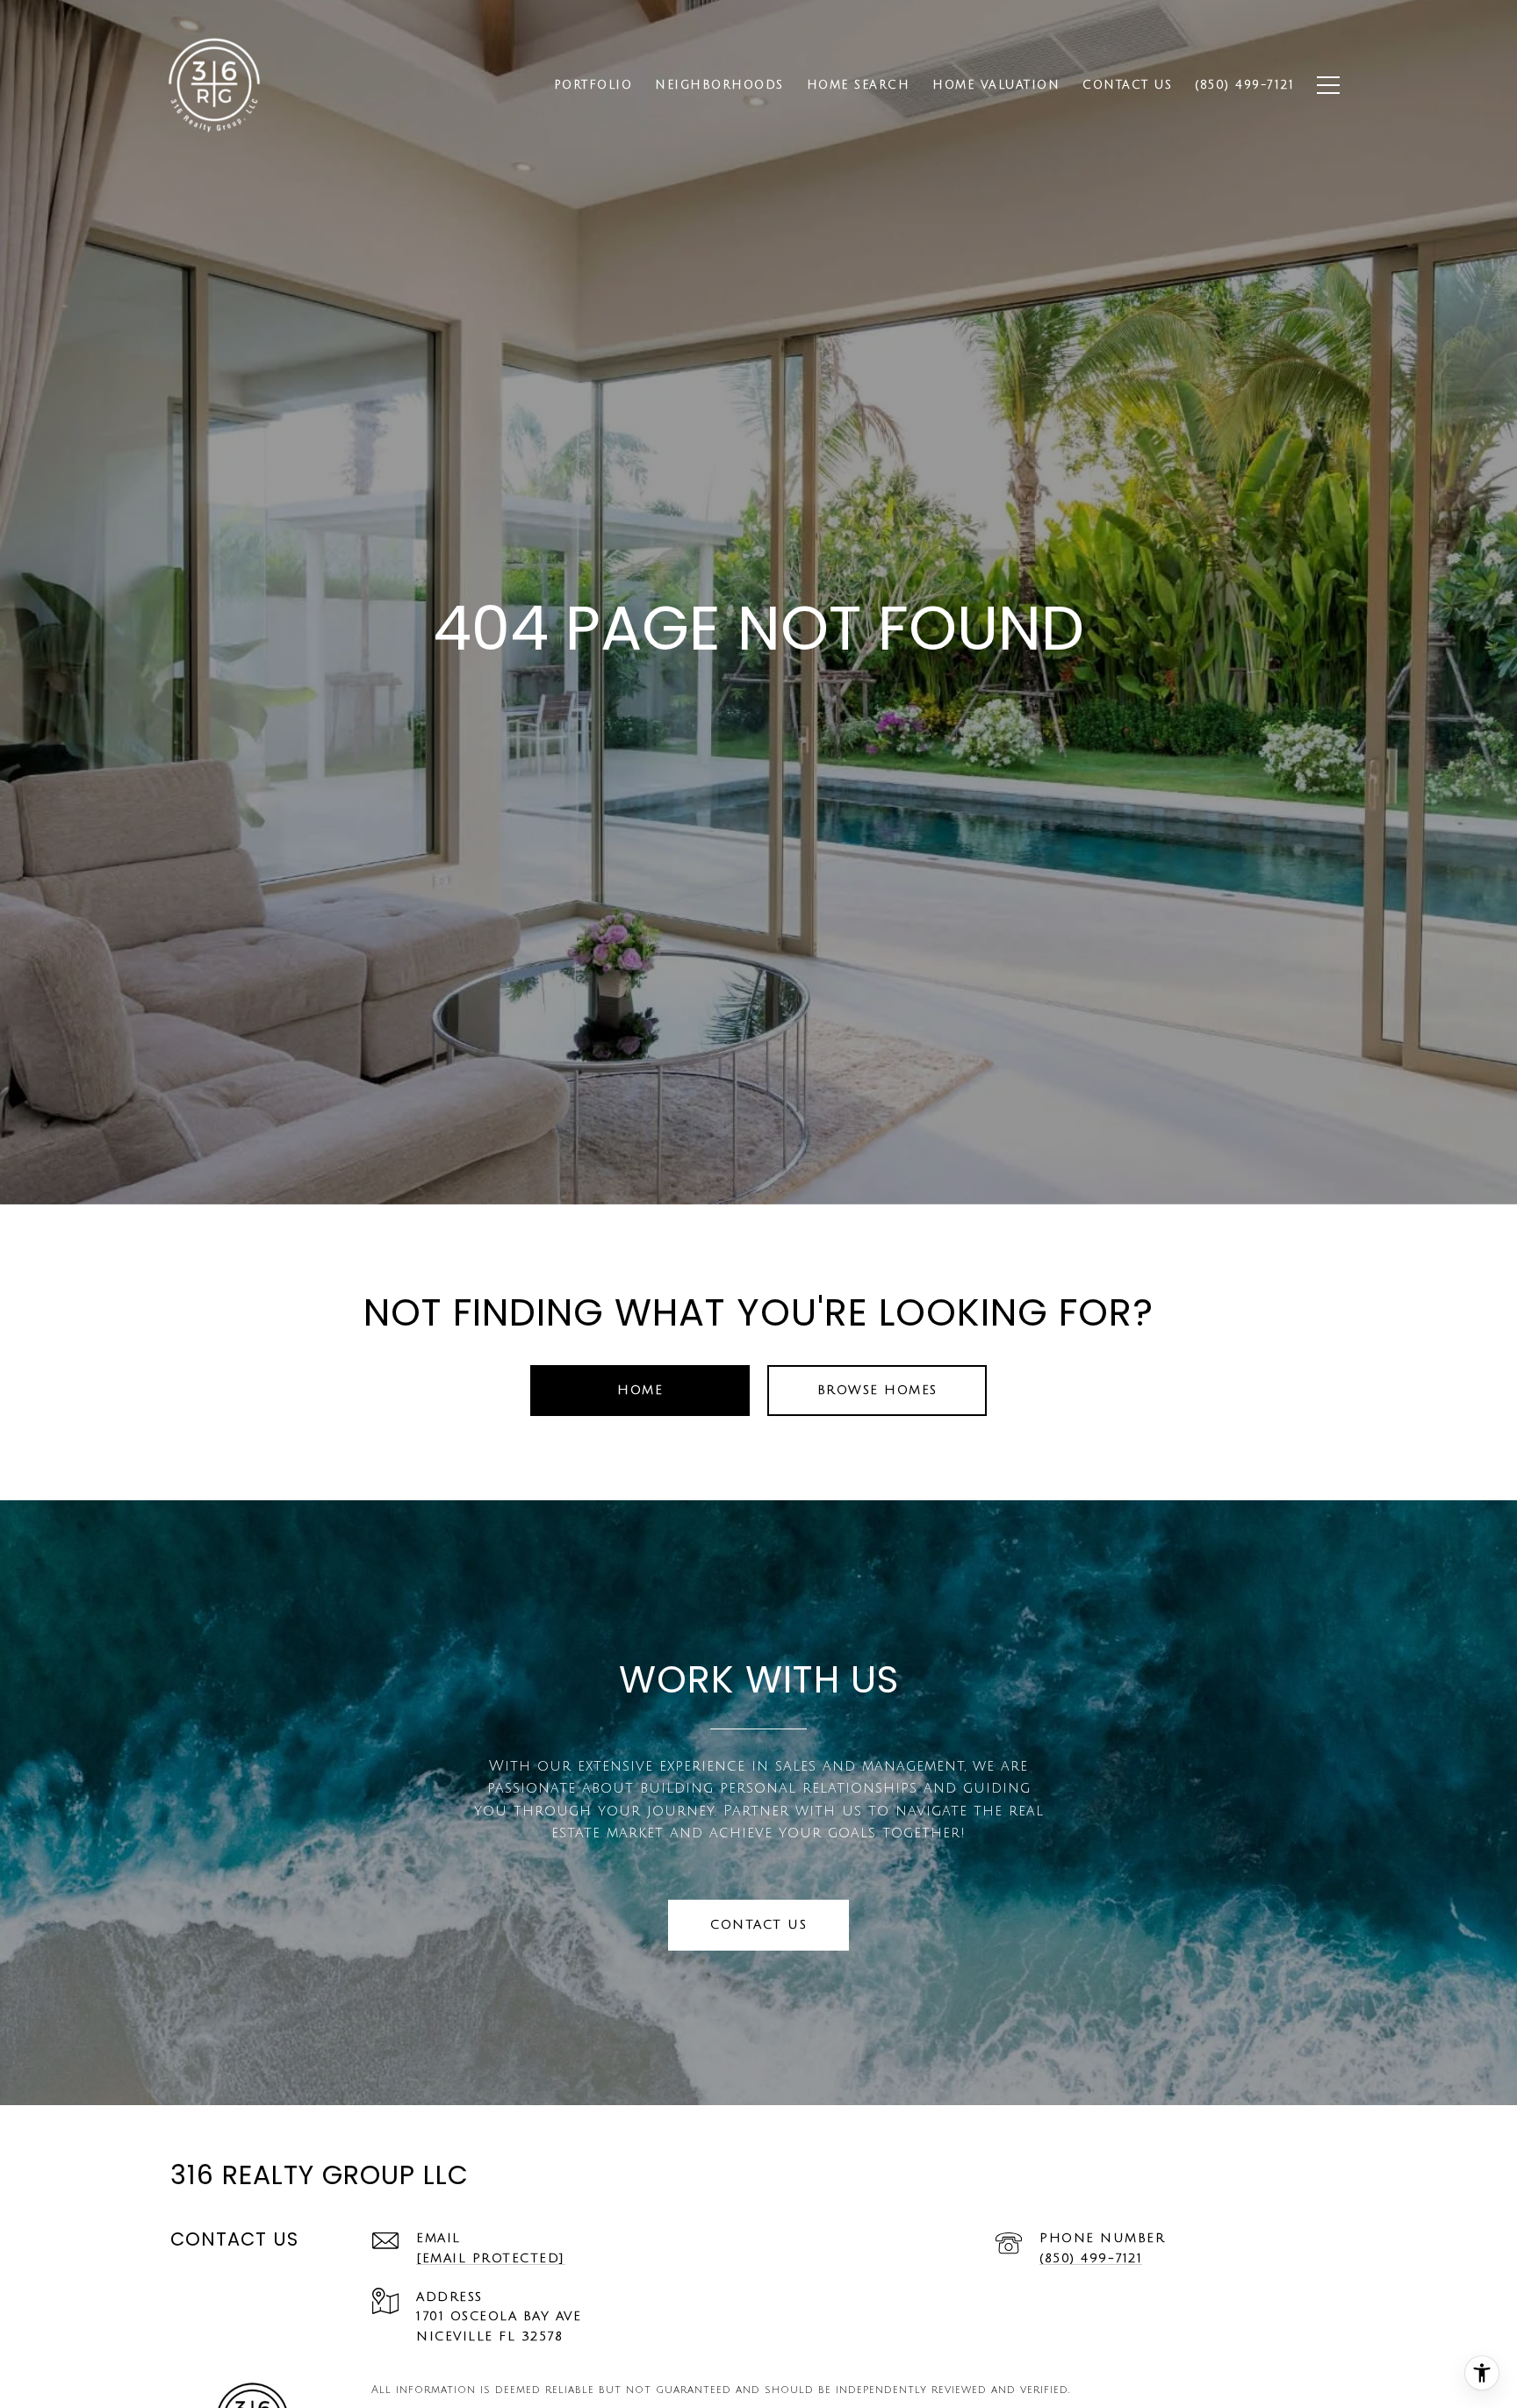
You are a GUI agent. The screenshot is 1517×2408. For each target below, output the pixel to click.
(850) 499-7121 (1091, 2258)
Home (640, 1390)
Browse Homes (877, 1390)
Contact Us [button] (758, 1925)
